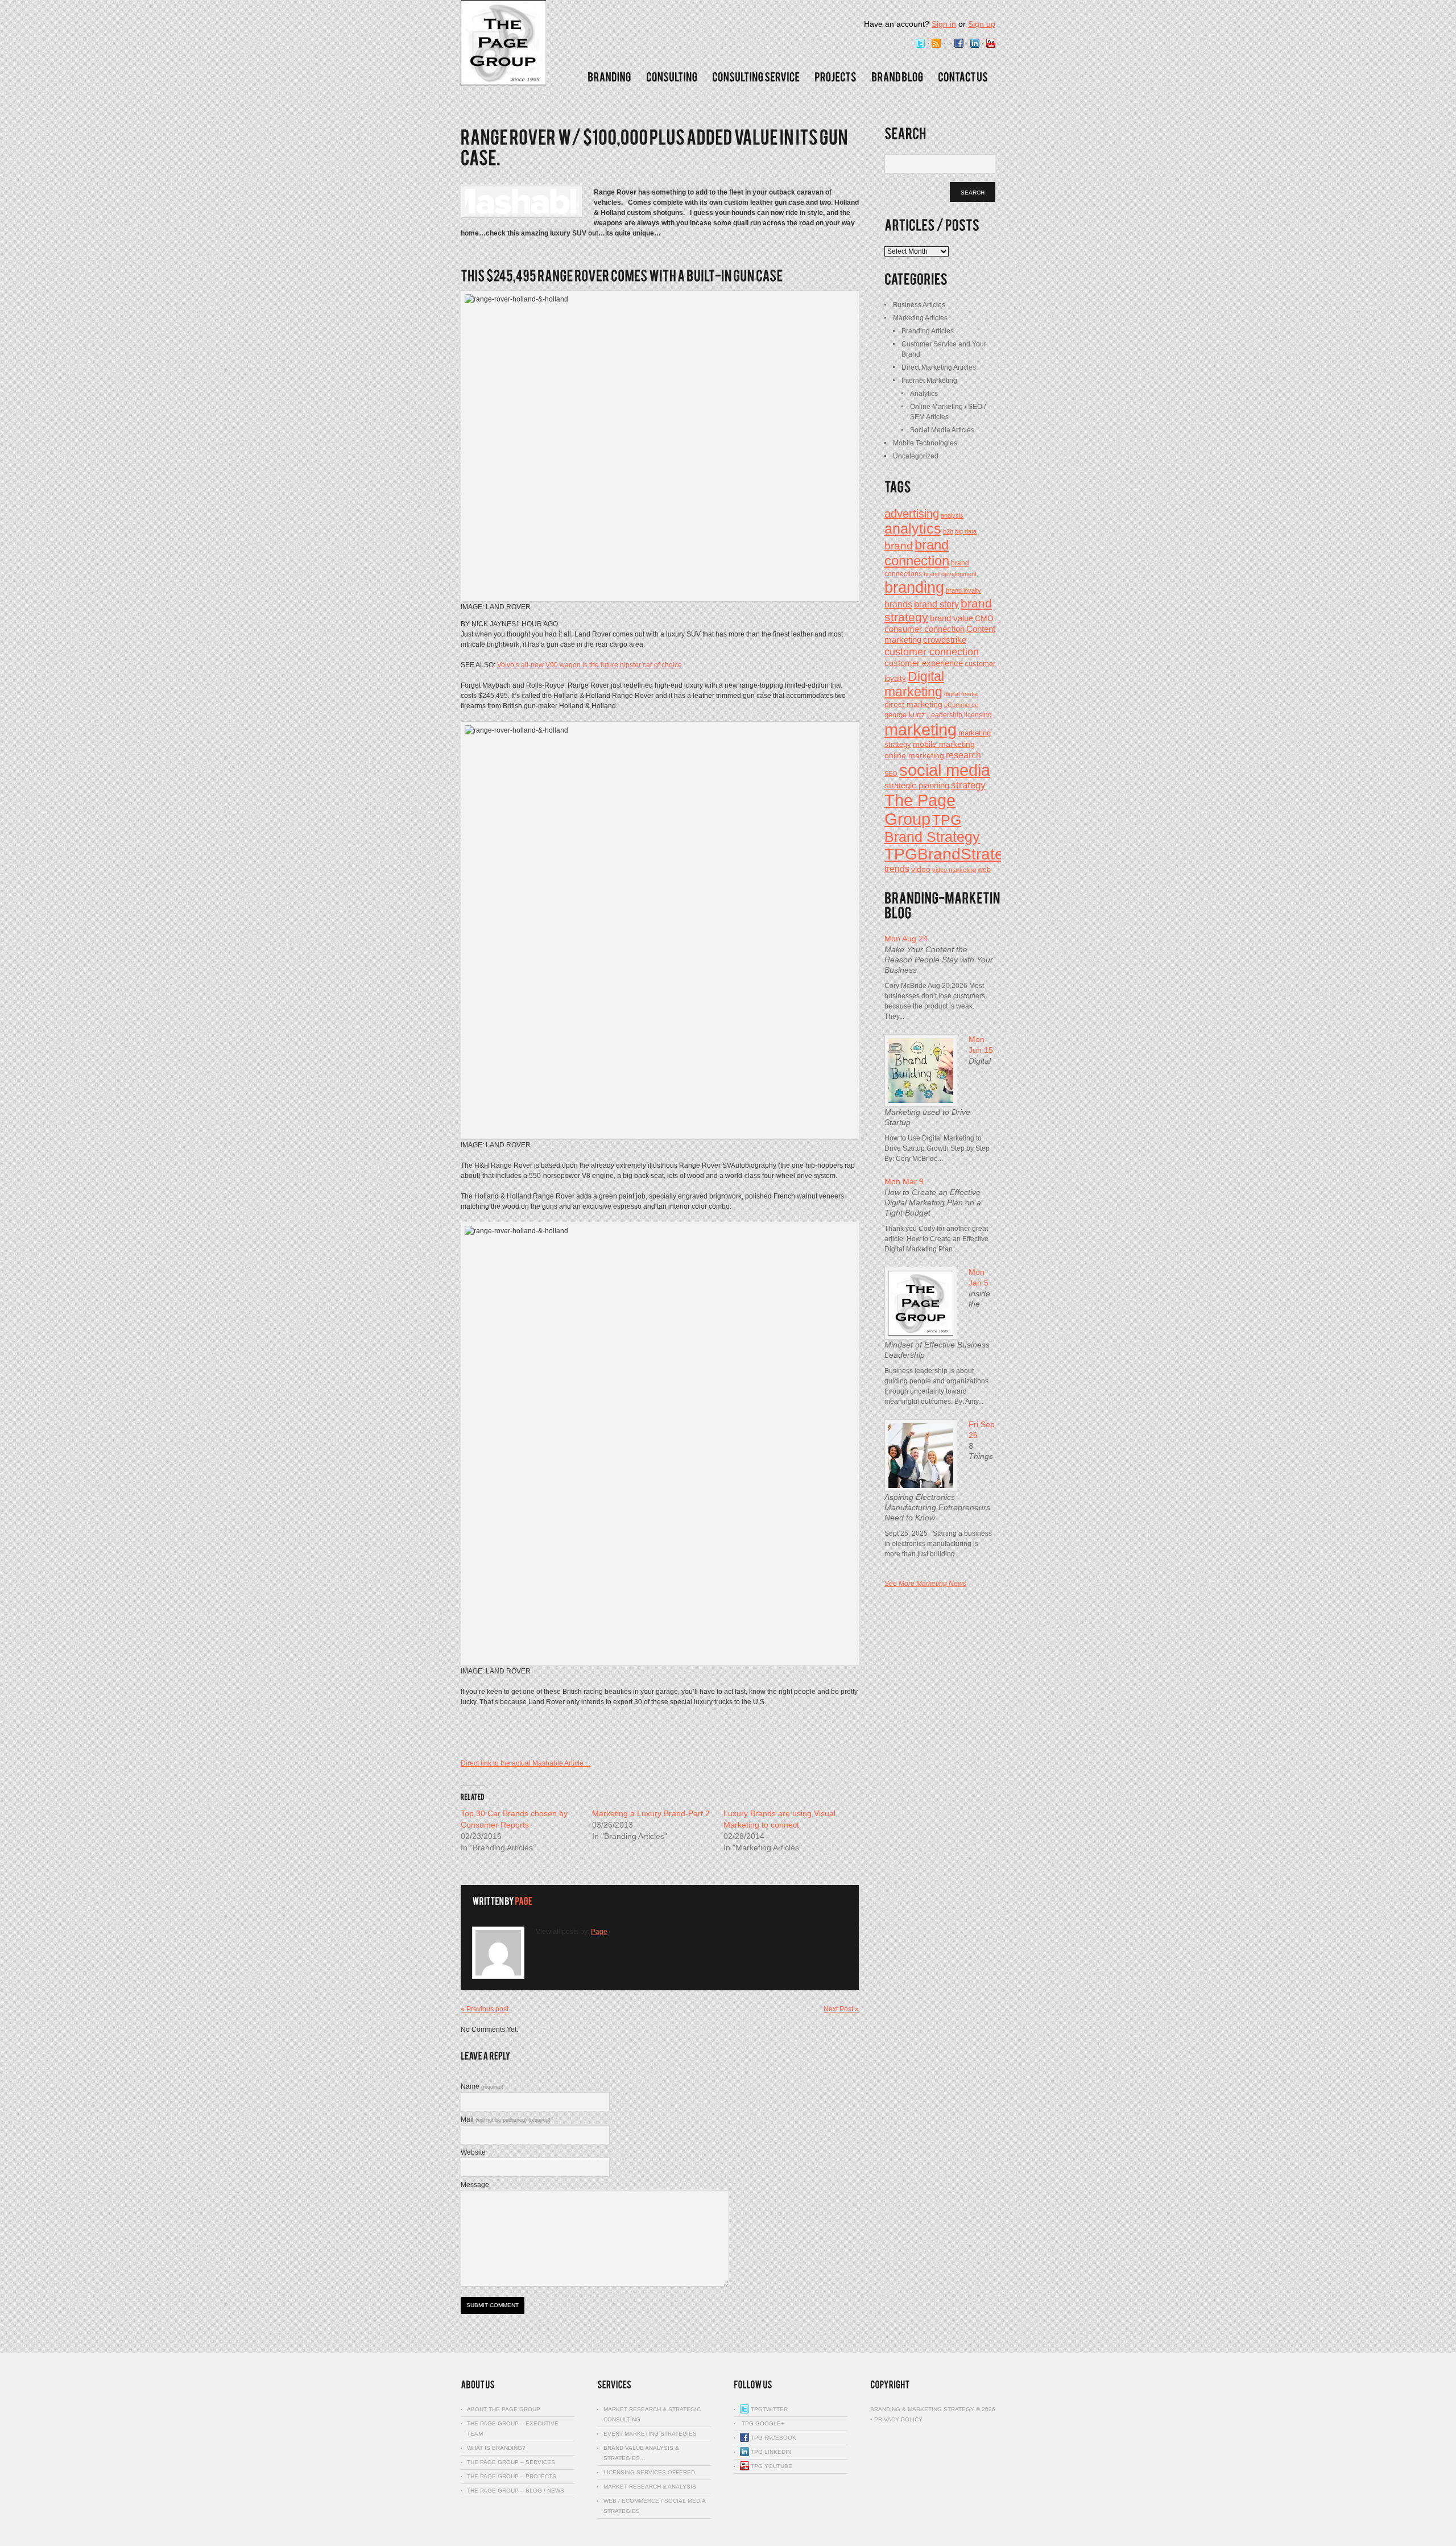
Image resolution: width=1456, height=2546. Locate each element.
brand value (952, 618)
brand (899, 545)
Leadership (945, 715)
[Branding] (609, 77)
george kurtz (905, 715)
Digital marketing (914, 684)
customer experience (924, 663)
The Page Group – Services (511, 2462)
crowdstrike (945, 640)
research (963, 755)
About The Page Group (504, 2409)
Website (473, 2152)
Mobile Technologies (925, 443)
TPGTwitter (768, 2409)
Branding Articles (928, 331)
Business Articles (919, 305)
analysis (952, 515)
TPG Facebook (773, 2438)
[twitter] (920, 44)
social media (945, 770)
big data (966, 531)
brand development (950, 574)
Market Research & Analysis (650, 2487)
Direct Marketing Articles (939, 367)
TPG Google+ (762, 2423)
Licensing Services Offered (649, 2472)
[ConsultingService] (756, 77)
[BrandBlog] (897, 77)
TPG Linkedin (770, 2452)
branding (914, 588)
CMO (984, 619)
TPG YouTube (771, 2466)
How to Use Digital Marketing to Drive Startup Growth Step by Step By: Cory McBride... (937, 1148)
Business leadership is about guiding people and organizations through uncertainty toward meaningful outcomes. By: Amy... (936, 1386)
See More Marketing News (925, 1584)
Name (482, 2086)
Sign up (982, 24)
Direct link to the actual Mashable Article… (526, 1763)
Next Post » (841, 2009)
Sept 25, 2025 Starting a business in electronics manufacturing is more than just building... (938, 1544)
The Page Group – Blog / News (516, 2491)
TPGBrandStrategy (953, 854)
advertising (912, 514)
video (921, 869)
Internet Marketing (929, 381)
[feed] (936, 44)
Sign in (944, 24)
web (984, 870)
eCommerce (961, 705)
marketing (921, 730)
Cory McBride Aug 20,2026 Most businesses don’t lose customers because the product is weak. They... (935, 1001)
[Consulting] (672, 77)
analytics (913, 528)
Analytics (924, 394)
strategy (968, 785)
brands (898, 604)
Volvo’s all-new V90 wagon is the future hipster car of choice (590, 665)
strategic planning (917, 786)
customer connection (932, 652)
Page (599, 1932)
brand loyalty (963, 590)
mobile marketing (944, 744)
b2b (948, 531)
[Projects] (835, 77)
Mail (506, 2119)
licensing (978, 715)
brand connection (917, 553)
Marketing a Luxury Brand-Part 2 (651, 1813)
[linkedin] (975, 44)
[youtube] (991, 44)
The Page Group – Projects (512, 2476)
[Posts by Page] (524, 1901)
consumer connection (925, 629)
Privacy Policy (898, 2419)
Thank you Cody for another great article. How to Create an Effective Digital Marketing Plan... (936, 1239)
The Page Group (920, 810)
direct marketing (913, 704)
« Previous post (485, 2009)
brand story (936, 604)
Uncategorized (916, 456)
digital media (961, 694)
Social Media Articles (942, 430)
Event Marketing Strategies (650, 2434)
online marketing (914, 756)
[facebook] (959, 44)
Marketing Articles (920, 318)
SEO (891, 774)
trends (897, 869)
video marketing (954, 870)
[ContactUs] (963, 77)
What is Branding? (496, 2448)
